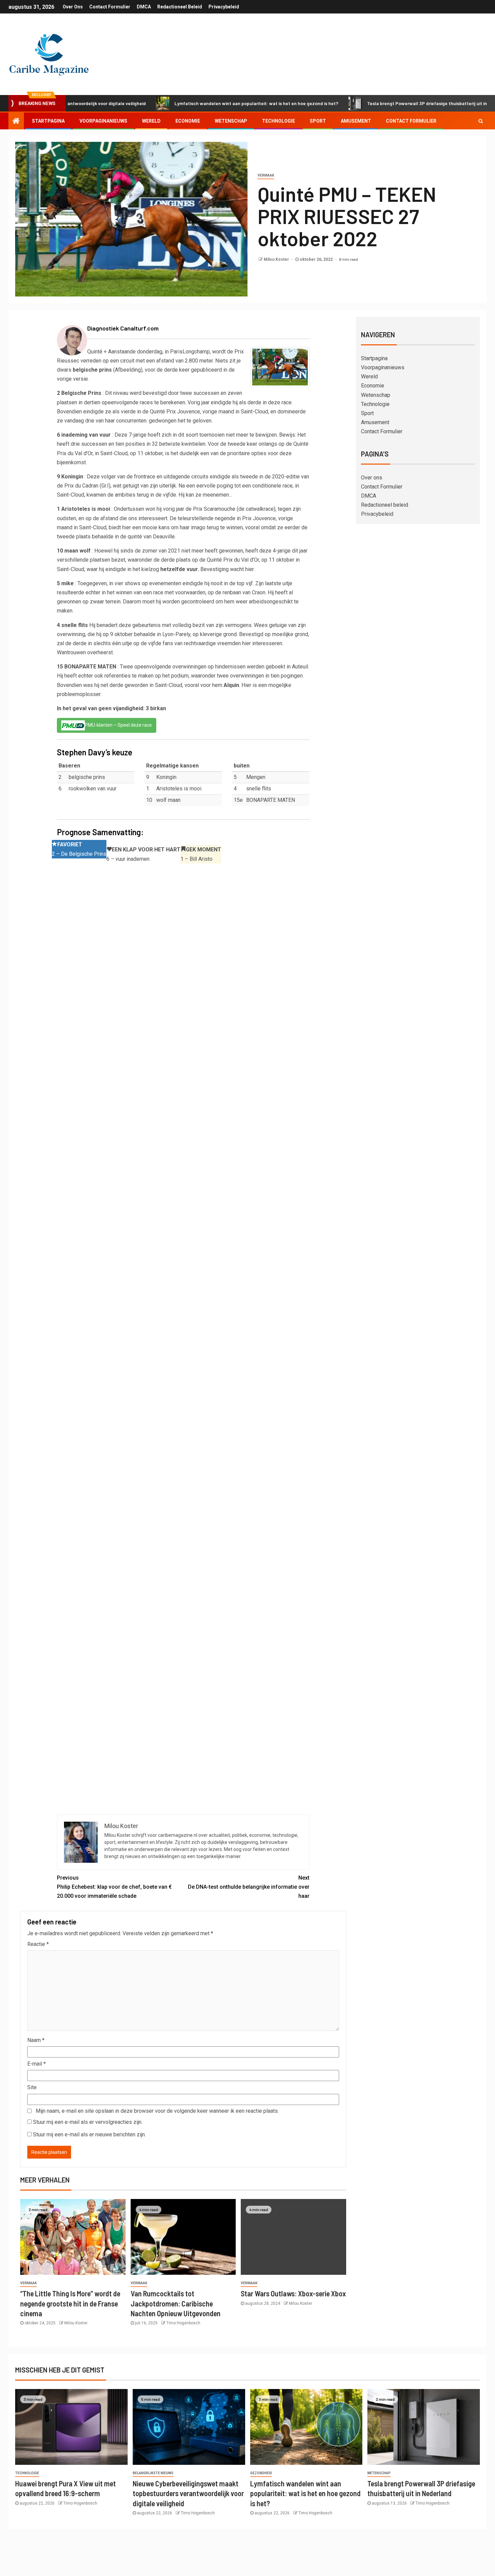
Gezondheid (261, 2473)
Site (32, 2087)
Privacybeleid (224, 7)
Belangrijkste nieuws (153, 2473)
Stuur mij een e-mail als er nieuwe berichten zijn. (89, 2134)
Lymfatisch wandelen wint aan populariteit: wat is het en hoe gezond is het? (194, 103)
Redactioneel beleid (180, 7)
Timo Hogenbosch (183, 2323)
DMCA (144, 7)
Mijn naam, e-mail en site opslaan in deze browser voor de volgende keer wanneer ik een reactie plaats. (157, 2111)
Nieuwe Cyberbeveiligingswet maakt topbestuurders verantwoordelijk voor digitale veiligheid (188, 2493)
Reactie (38, 1944)
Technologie (278, 121)
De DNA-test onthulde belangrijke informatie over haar (249, 1887)
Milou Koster (277, 259)
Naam (36, 2040)
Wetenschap (231, 121)
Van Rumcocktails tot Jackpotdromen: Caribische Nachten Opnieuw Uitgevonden (176, 2303)
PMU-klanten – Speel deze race (118, 725)
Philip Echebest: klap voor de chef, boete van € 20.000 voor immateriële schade (114, 1887)
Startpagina (48, 121)
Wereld (151, 121)
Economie (188, 121)
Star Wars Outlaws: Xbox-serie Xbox (293, 2293)
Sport (318, 121)
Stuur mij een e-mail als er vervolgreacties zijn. (88, 2122)
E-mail (37, 2064)
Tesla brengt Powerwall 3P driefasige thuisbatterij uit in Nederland (377, 103)
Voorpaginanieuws (103, 121)
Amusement (356, 121)
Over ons (73, 7)
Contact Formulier (110, 7)
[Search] (481, 121)
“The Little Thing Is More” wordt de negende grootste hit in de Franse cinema (70, 2303)
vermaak (266, 175)
